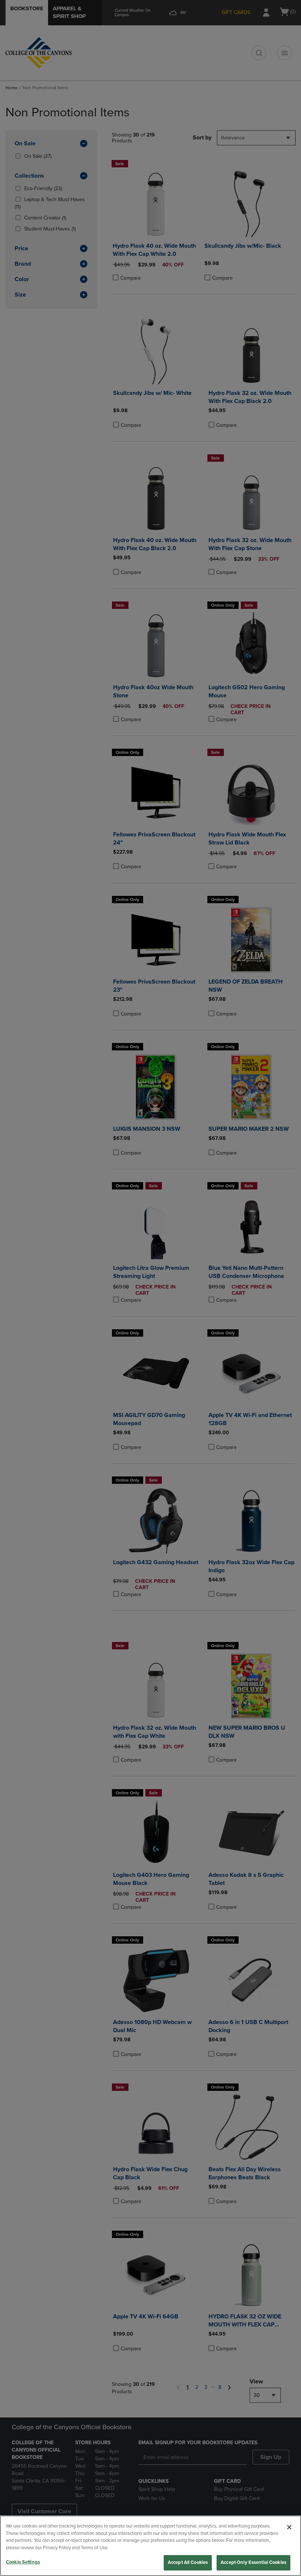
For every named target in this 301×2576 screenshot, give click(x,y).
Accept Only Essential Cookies (253, 2562)
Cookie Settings (23, 2562)
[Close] (289, 2527)
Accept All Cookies (188, 2562)
